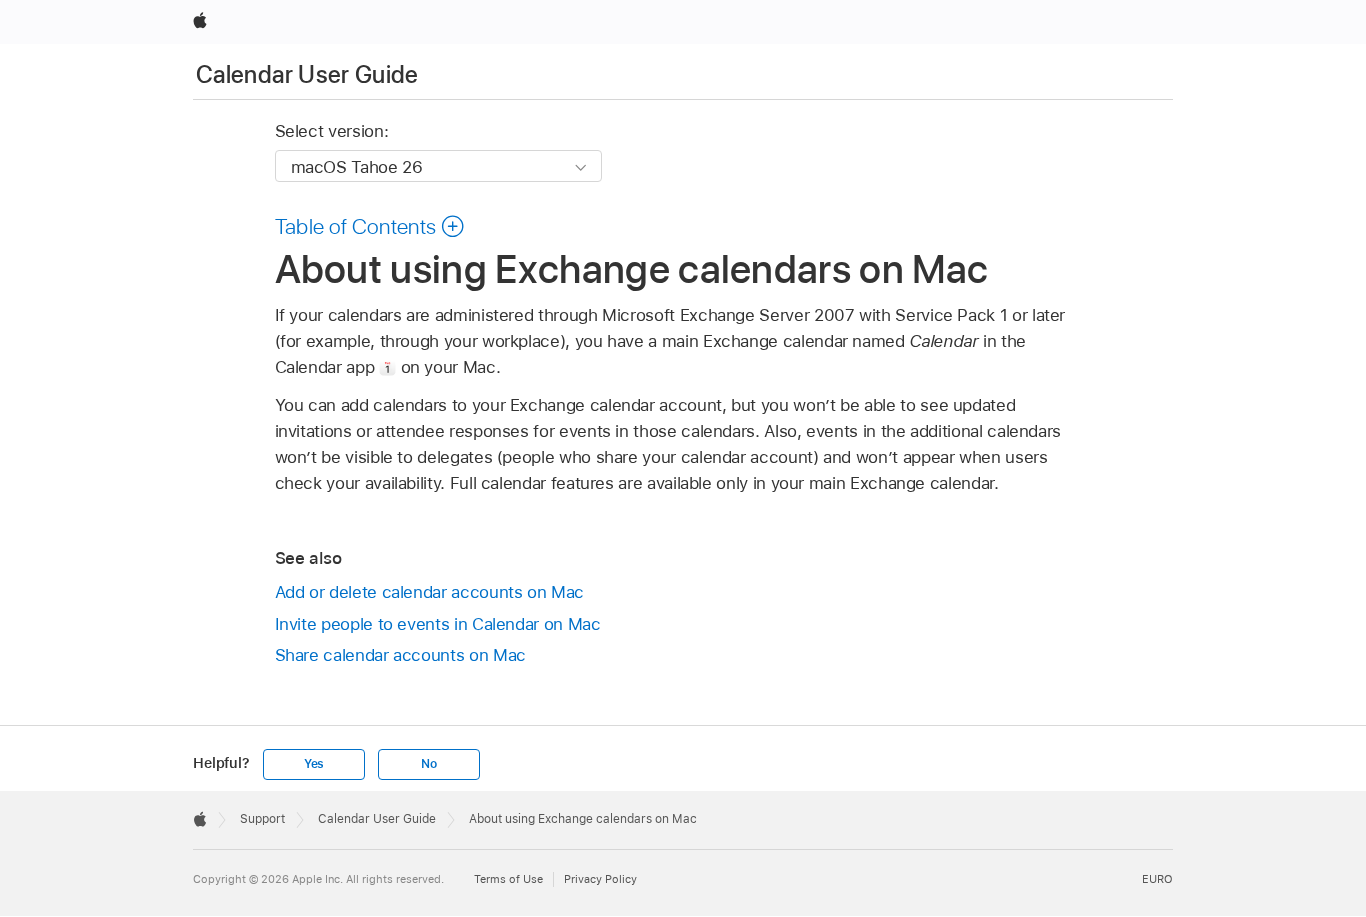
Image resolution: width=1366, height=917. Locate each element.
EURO (1157, 879)
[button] (370, 226)
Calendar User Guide (307, 74)
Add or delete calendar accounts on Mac (429, 592)
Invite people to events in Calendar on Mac (438, 624)
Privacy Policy (600, 879)
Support (262, 819)
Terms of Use (508, 879)
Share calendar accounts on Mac (400, 655)
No (429, 764)
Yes (314, 764)
